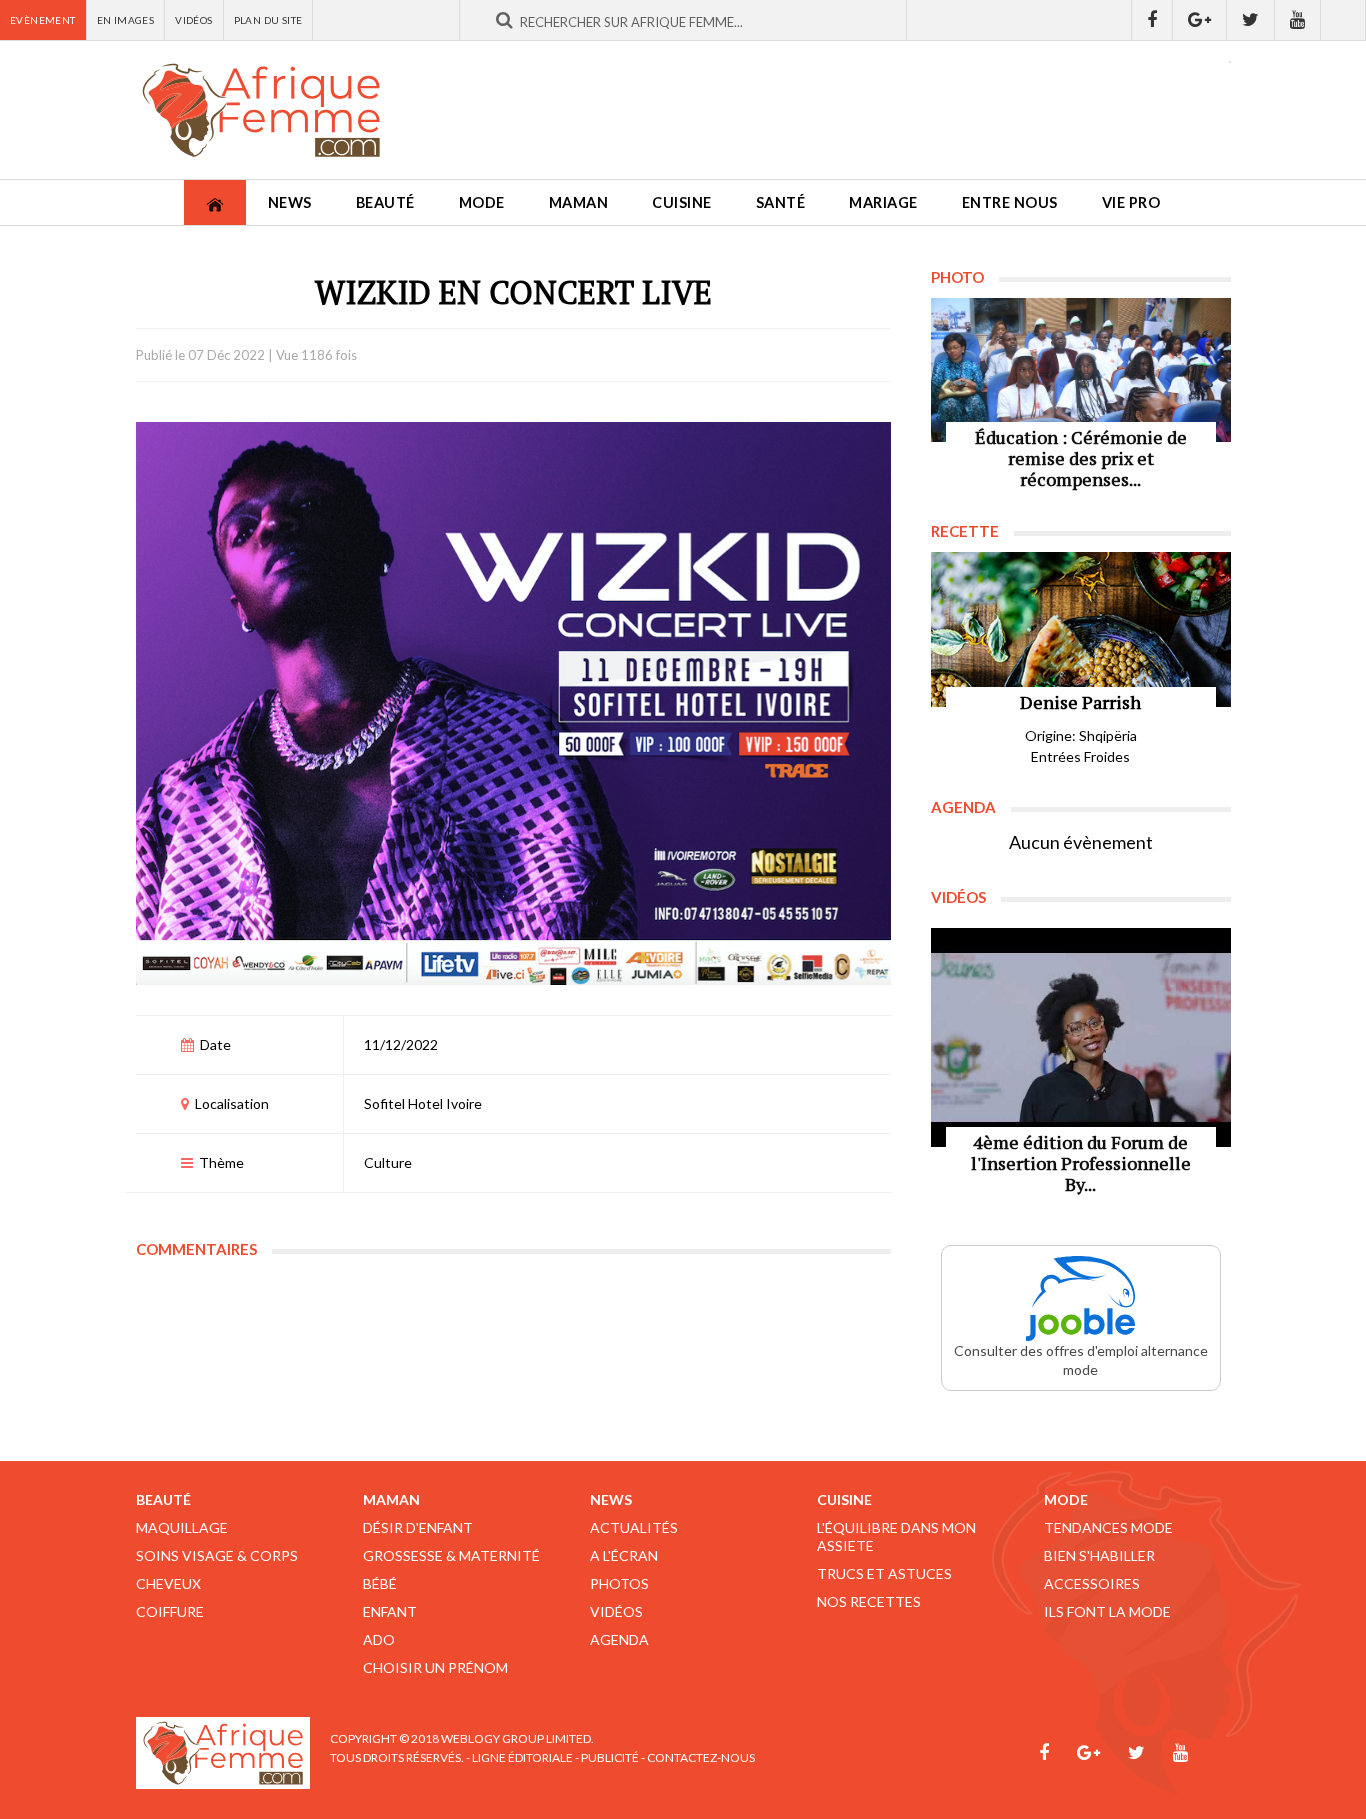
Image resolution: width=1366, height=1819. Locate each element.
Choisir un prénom (435, 1667)
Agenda (619, 1639)
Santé (781, 202)
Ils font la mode (1107, 1611)
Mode (482, 202)
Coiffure (170, 1611)
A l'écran (624, 1555)
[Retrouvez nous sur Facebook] (1152, 20)
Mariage (883, 202)
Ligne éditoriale (522, 1757)
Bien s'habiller (1099, 1555)
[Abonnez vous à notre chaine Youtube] (1298, 20)
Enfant (390, 1611)
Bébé (380, 1583)
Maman (579, 202)
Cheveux (168, 1583)
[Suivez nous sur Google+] (1200, 20)
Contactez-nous (701, 1757)
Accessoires (1092, 1583)
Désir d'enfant (418, 1527)
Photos (619, 1583)
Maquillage (182, 1527)
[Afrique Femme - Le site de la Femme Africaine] (261, 110)
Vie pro (1131, 202)
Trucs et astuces (884, 1573)
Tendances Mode (1108, 1527)
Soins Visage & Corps (217, 1555)
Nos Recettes (869, 1601)
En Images (126, 20)
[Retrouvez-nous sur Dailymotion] (1343, 20)
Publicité (610, 1757)
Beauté (385, 202)
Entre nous (1010, 202)
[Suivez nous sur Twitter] (1251, 20)
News (290, 202)
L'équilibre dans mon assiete (896, 1536)
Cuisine (682, 202)
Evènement (43, 20)
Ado (379, 1639)
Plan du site (268, 20)
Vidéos (193, 20)
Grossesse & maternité (451, 1555)
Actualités (634, 1527)
